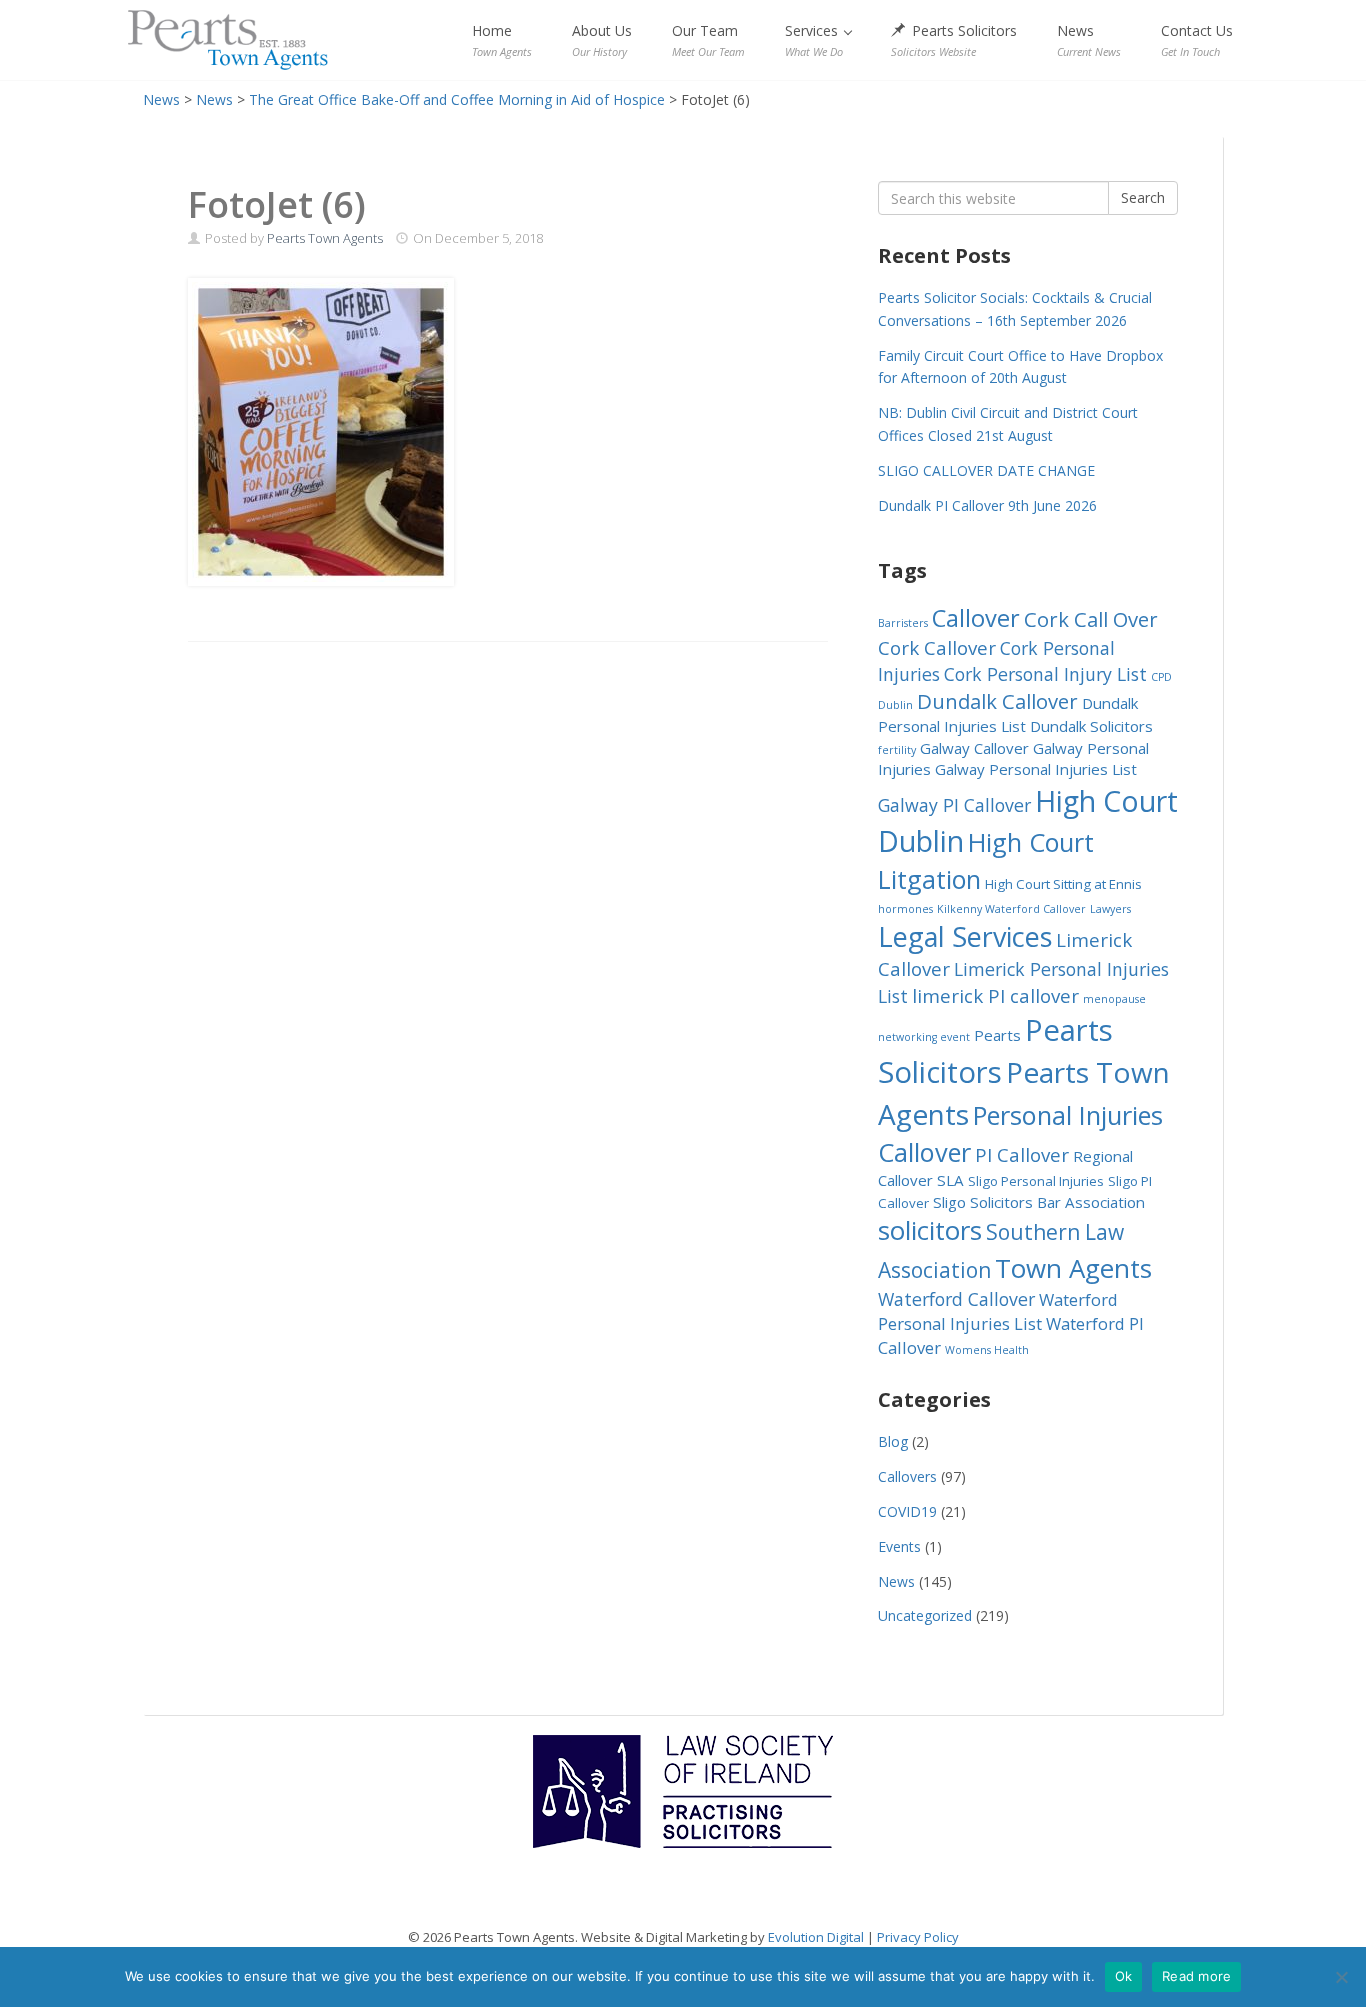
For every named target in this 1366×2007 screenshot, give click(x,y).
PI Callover (1022, 1154)
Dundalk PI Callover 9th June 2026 (987, 505)
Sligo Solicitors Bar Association (1039, 1202)
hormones (905, 909)
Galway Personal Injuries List (1036, 769)
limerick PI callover (995, 995)
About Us (602, 40)
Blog (893, 1441)
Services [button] (814, 40)
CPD (1161, 677)
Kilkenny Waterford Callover (1011, 909)
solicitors (930, 1230)
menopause (1114, 999)
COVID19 (907, 1511)
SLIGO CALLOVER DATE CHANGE (986, 470)
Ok (1124, 1976)
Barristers (903, 623)
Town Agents (1073, 1268)
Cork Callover (937, 647)
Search (1143, 197)
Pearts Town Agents (228, 40)
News (1089, 40)
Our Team (708, 40)
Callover (976, 618)
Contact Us (1197, 40)
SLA (950, 1180)
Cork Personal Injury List (1045, 674)
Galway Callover (974, 748)
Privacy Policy (918, 1937)
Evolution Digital (816, 1937)
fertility (897, 750)
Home (502, 40)
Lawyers (1110, 909)
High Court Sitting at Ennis (1063, 884)
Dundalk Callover (997, 701)
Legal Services (965, 936)
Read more (1196, 1976)
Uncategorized (925, 1615)
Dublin (895, 705)
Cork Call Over (1091, 619)
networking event (924, 1037)
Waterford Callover (956, 1299)
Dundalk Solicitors (1091, 726)
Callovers (907, 1476)
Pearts (997, 1035)
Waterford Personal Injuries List (998, 1311)
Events (899, 1546)
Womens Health (987, 1350)
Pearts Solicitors (954, 40)
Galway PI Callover (954, 805)
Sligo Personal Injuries (1036, 1181)
